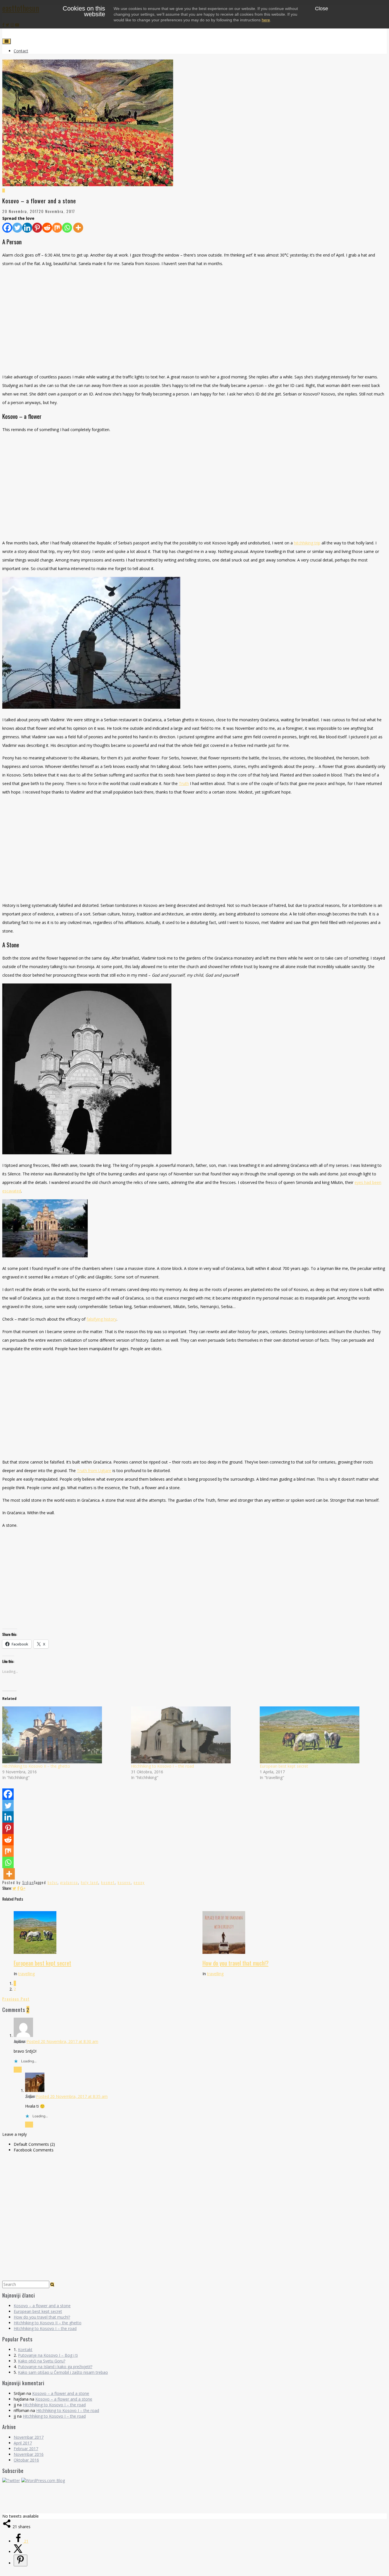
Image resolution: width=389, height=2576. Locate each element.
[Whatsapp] (67, 228)
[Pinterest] (37, 228)
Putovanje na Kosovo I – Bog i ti (48, 2355)
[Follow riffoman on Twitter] (11, 2480)
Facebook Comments (34, 2150)
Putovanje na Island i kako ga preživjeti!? (55, 2367)
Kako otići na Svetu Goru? (42, 2361)
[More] (78, 228)
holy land (90, 1882)
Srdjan (28, 1882)
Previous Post (16, 1999)
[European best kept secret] (321, 1735)
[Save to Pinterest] (21, 2560)
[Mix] (57, 228)
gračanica (69, 1882)
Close (322, 9)
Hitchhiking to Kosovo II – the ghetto (36, 1766)
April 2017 (23, 2443)
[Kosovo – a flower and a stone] (195, 188)
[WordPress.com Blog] (43, 2480)
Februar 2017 (26, 2449)
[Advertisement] (195, 320)
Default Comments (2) (34, 2144)
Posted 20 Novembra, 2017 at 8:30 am (62, 2041)
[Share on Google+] (23, 1888)
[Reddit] (47, 228)
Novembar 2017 (29, 2437)
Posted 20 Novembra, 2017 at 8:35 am (72, 2096)
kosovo (124, 1882)
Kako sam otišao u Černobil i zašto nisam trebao (63, 2372)
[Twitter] (17, 228)
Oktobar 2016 (26, 2460)
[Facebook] (7, 228)
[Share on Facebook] (18, 1888)
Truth (184, 783)
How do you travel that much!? (236, 1963)
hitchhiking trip (307, 543)
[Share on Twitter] (14, 1888)
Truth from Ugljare (94, 1471)
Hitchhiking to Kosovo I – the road (162, 1766)
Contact (21, 51)
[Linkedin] (27, 228)
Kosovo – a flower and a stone (42, 2306)
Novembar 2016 (29, 2454)
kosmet (108, 1882)
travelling (26, 1974)
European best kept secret (284, 1766)
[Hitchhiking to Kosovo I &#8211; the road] (193, 1735)
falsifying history (102, 1319)
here (266, 20)
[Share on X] (18, 2552)
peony (139, 1882)
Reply (18, 2070)
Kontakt (25, 2349)
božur (53, 1882)
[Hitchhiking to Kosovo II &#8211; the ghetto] (64, 1735)
